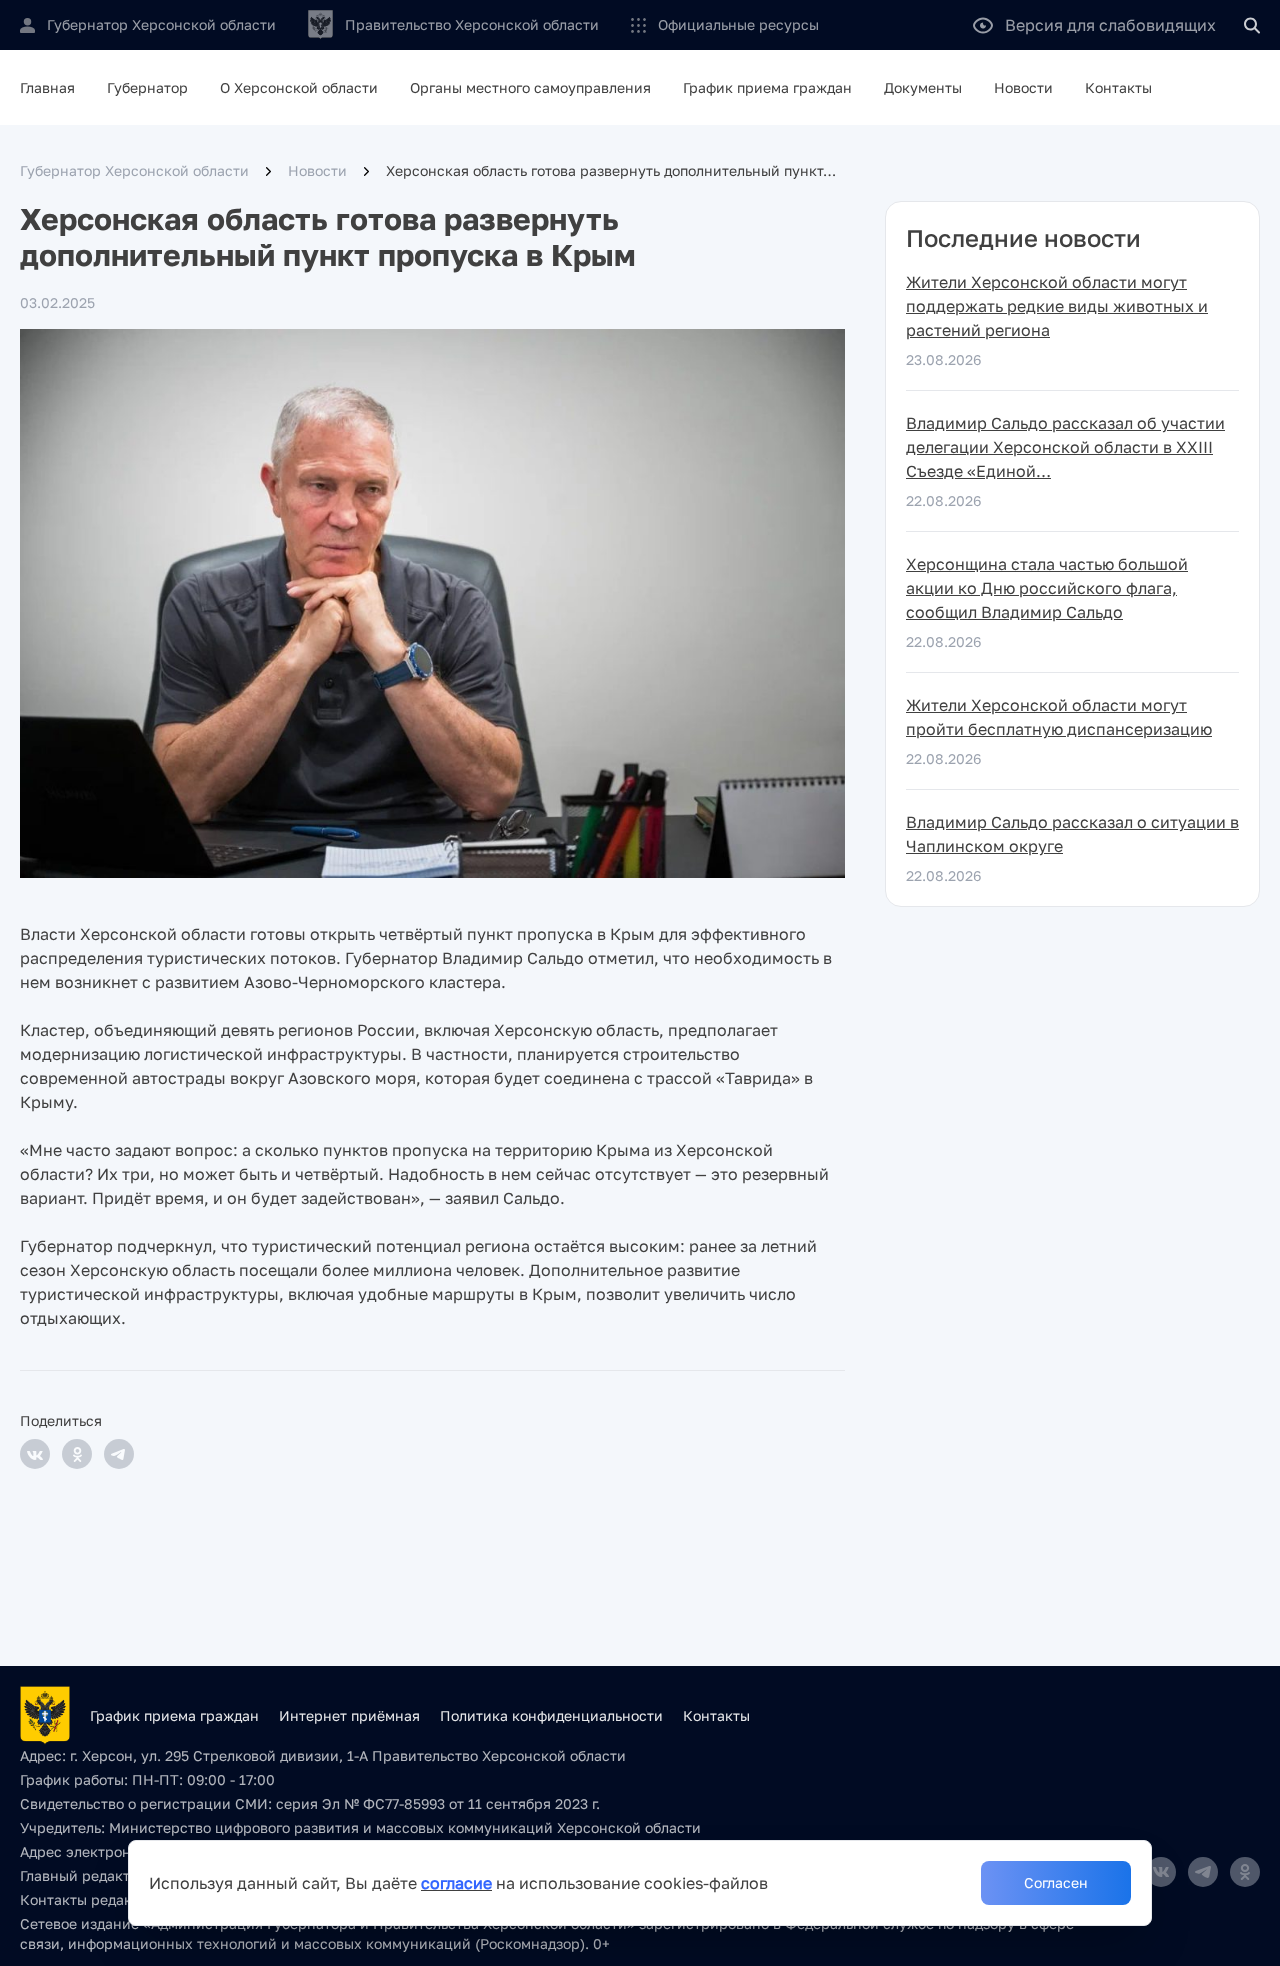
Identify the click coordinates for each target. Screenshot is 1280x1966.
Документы (923, 87)
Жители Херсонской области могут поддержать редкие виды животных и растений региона (1057, 306)
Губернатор (147, 87)
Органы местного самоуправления (530, 87)
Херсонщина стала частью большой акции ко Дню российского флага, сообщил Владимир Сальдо (1047, 588)
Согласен (1056, 1882)
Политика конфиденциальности (551, 1715)
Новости (1023, 87)
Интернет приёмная (349, 1715)
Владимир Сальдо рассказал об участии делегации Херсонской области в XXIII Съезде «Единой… (1065, 447)
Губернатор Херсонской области (134, 170)
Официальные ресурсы (738, 24)
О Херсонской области (299, 87)
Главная (47, 87)
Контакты (1118, 87)
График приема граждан (767, 87)
